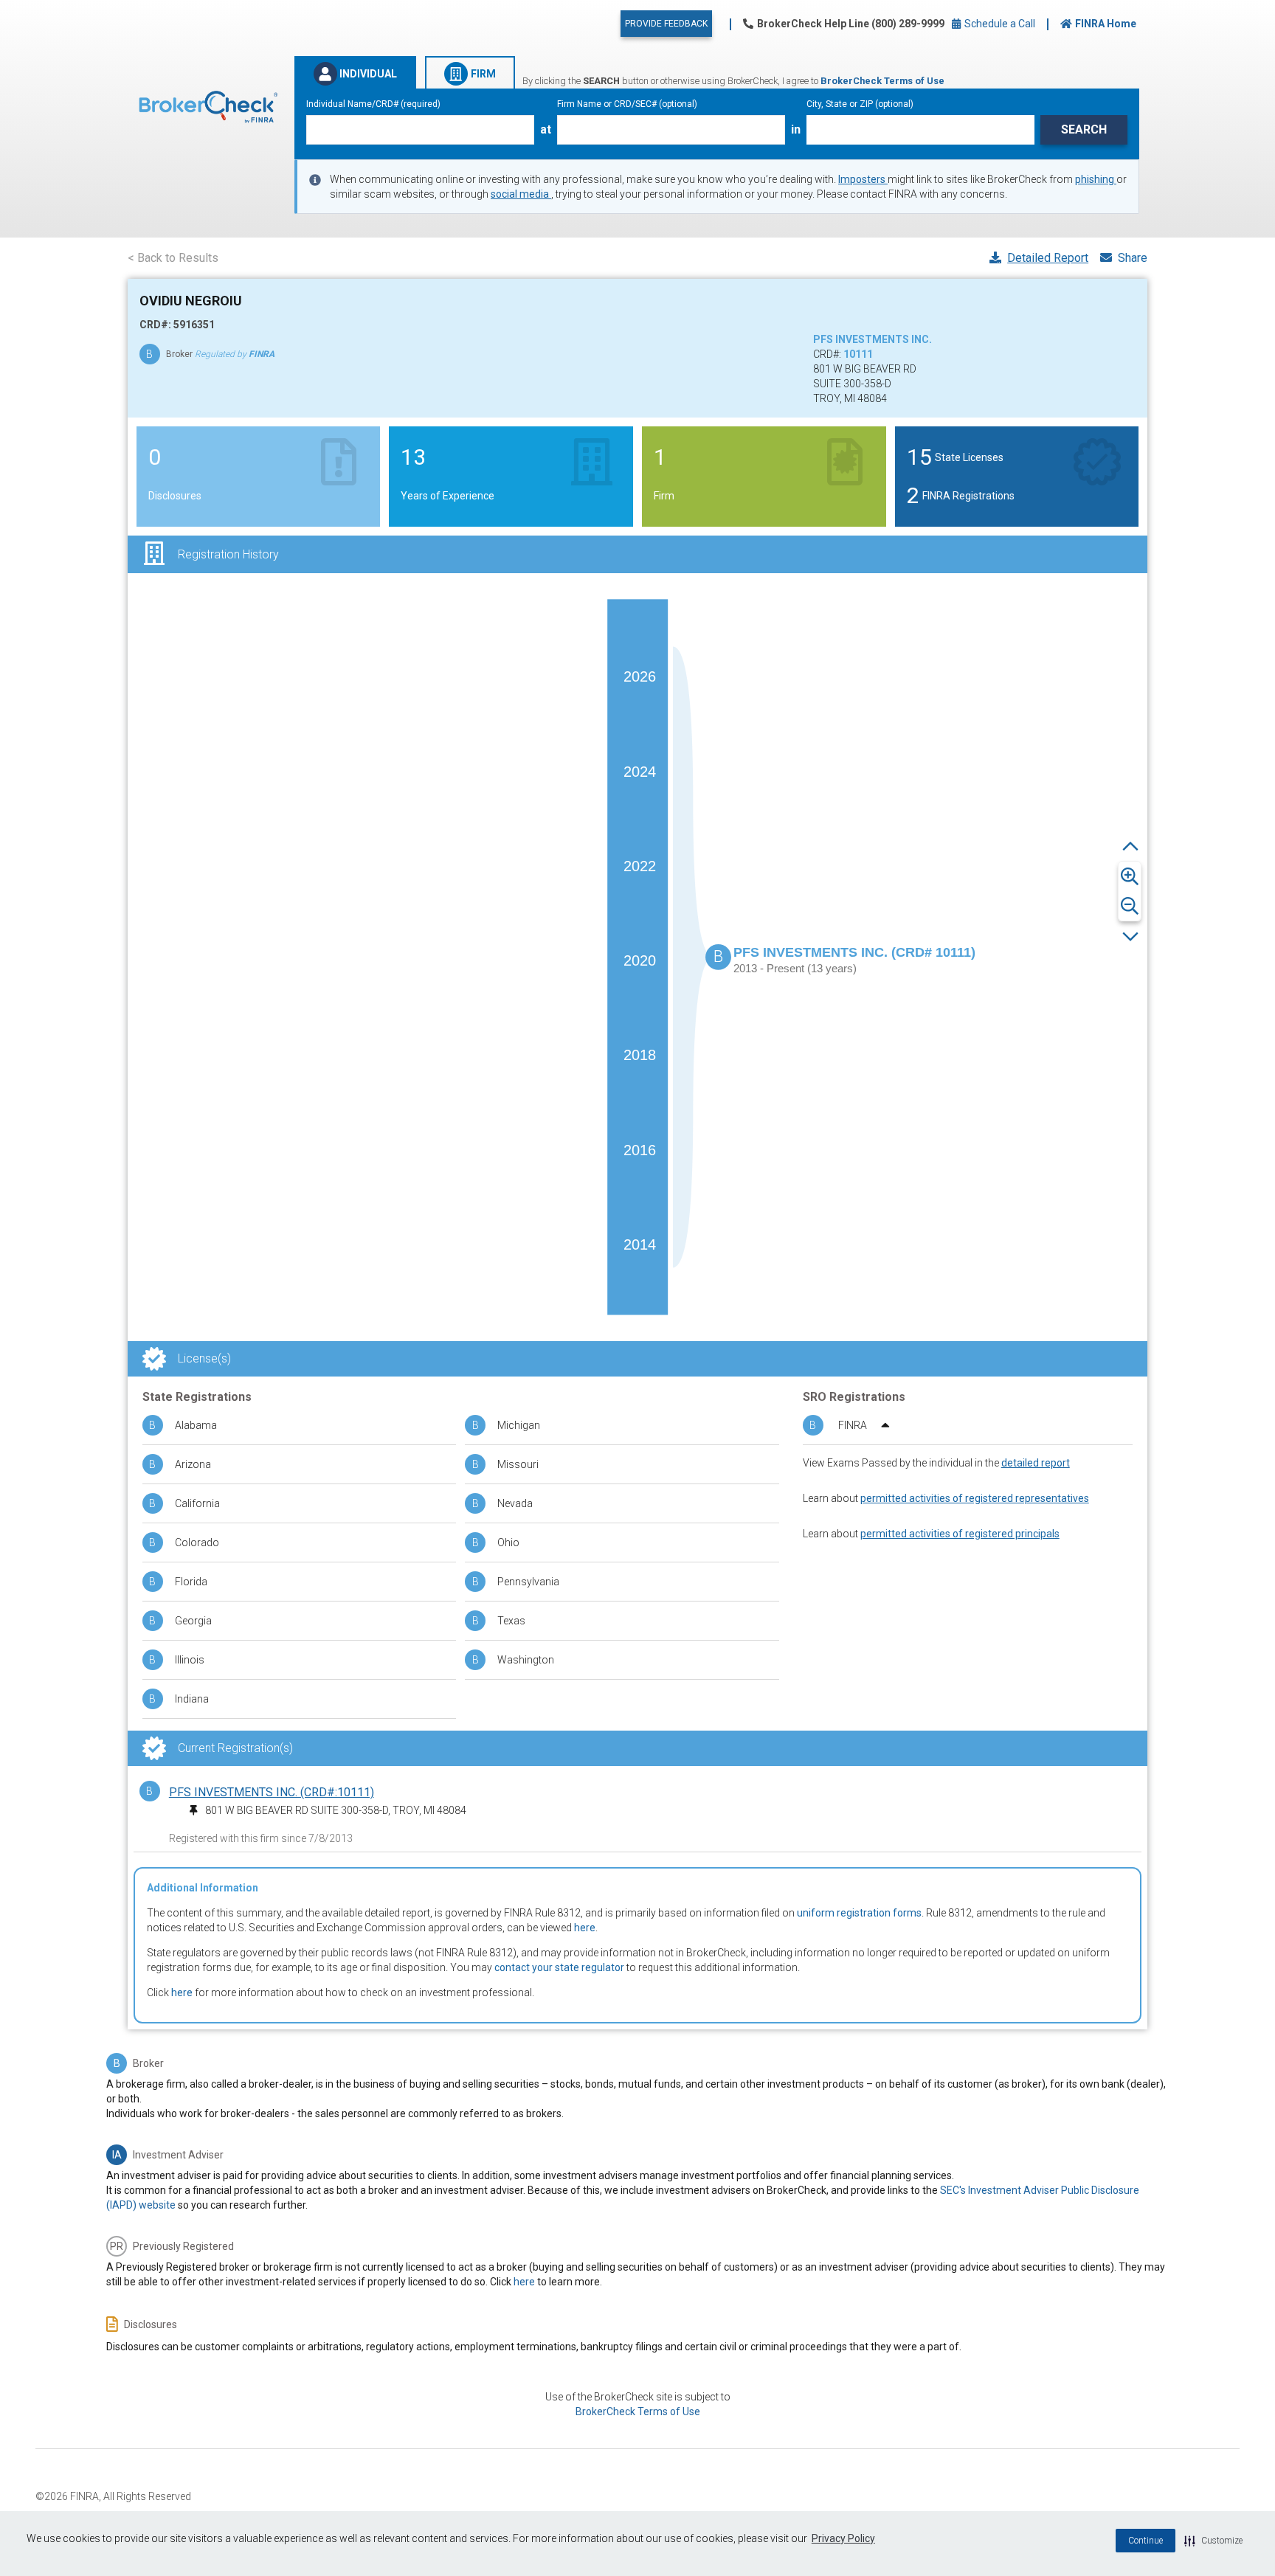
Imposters (863, 179)
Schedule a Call (999, 24)
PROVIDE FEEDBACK (666, 24)
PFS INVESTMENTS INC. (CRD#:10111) (272, 1792)
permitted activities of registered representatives (975, 1498)
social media (521, 194)
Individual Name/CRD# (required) (373, 104)
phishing (1096, 179)
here (585, 1928)
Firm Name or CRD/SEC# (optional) (627, 104)
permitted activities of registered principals (960, 1534)
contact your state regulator (559, 1967)
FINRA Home (1106, 24)
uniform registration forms (859, 1913)
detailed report (1036, 1463)
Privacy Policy (843, 2538)
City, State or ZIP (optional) (860, 104)
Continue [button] (1146, 2541)
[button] (1213, 2541)
